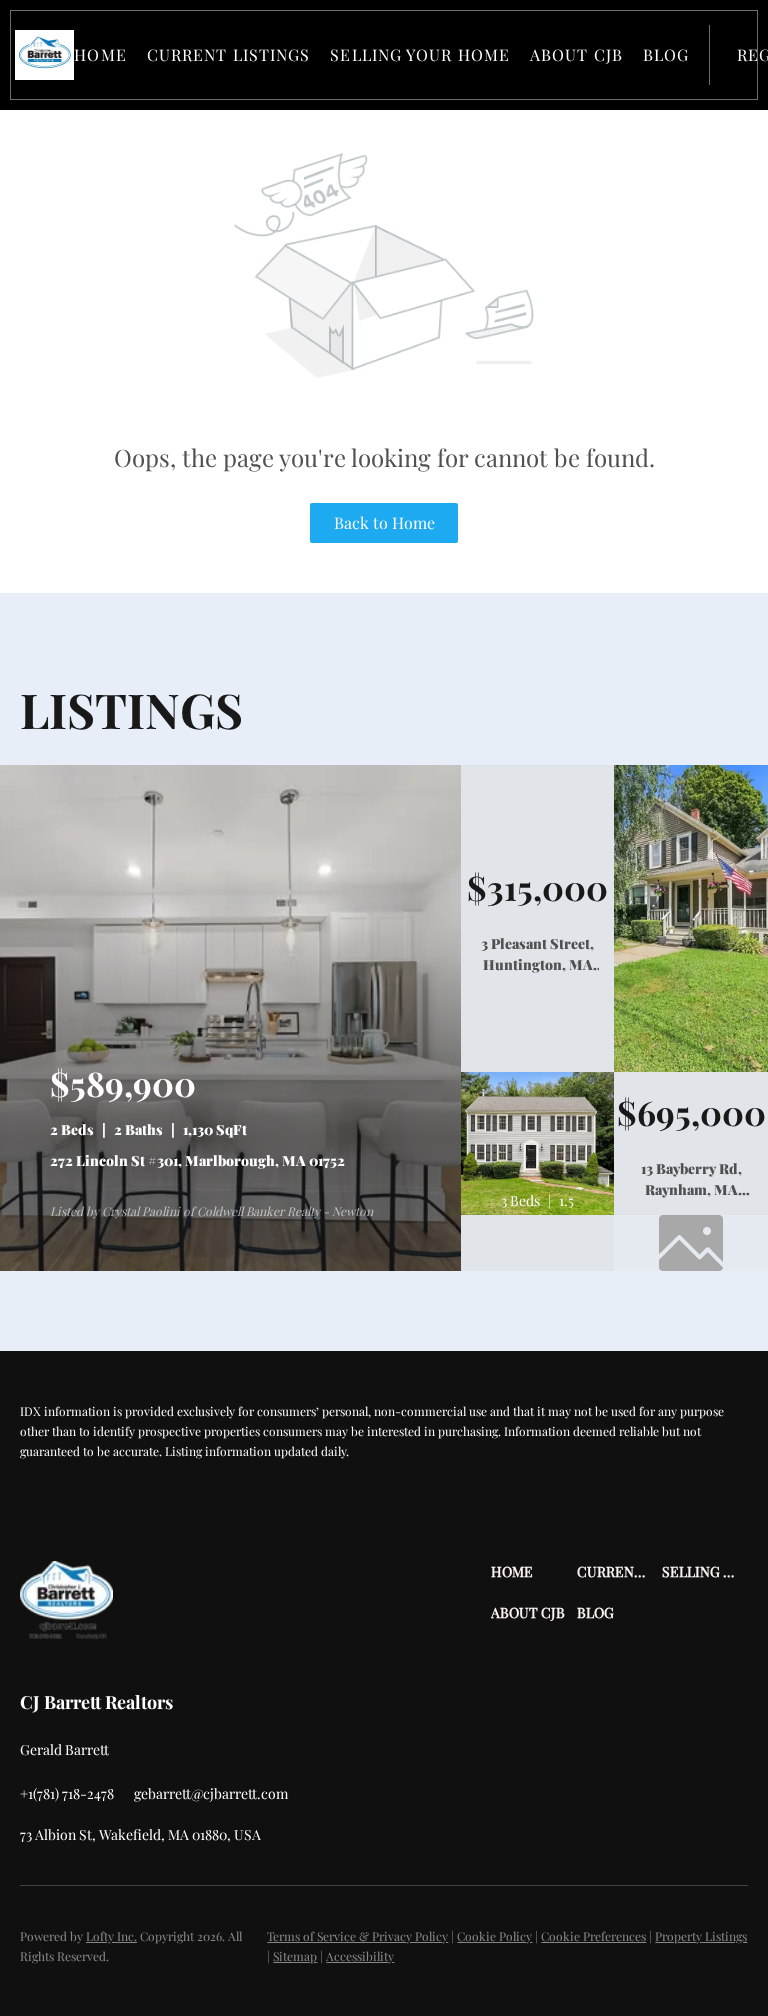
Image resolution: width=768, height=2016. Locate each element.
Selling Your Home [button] (420, 54)
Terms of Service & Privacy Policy (357, 1936)
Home (100, 54)
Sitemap (295, 1956)
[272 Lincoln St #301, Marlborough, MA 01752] (230, 1266)
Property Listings (701, 1936)
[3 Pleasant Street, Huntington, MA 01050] (691, 1067)
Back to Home (384, 522)
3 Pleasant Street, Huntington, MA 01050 (537, 964)
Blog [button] (666, 54)
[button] (44, 55)
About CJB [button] (576, 54)
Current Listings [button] (229, 54)
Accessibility (360, 1956)
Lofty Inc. (111, 1936)
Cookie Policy (494, 1936)
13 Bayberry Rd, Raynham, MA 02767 (691, 1189)
